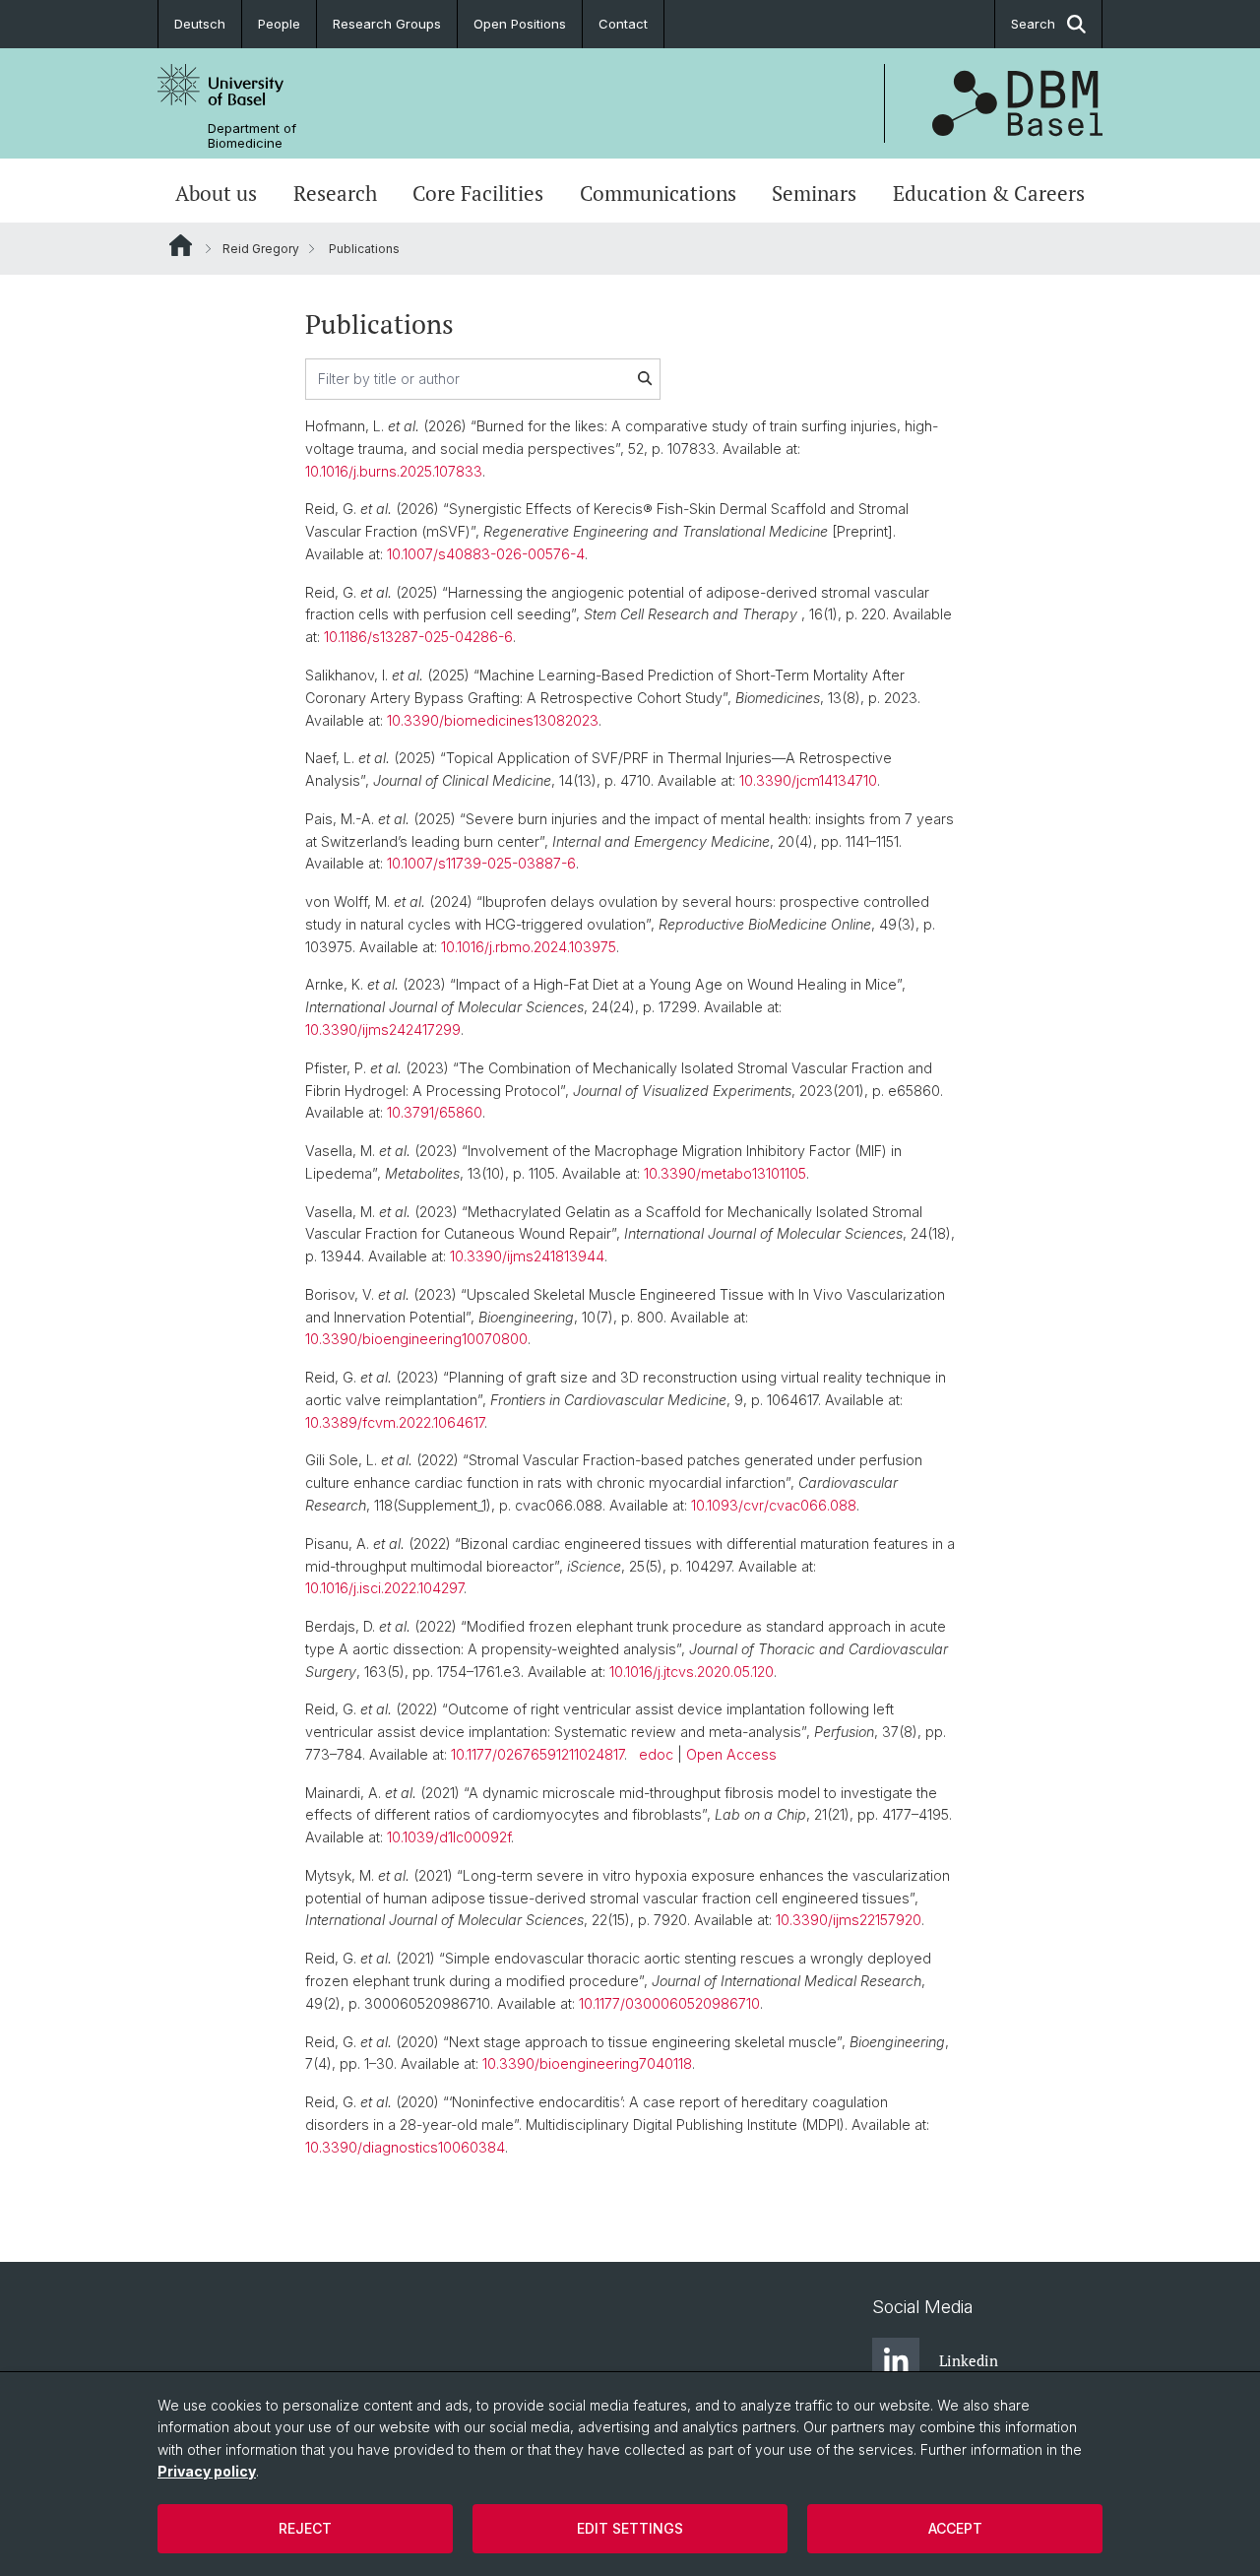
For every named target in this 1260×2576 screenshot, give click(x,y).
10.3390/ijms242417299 (383, 1030)
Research (335, 193)
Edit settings (630, 2528)
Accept (955, 2528)
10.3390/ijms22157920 (849, 1920)
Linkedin (969, 2360)
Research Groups (387, 24)
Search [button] (1033, 24)
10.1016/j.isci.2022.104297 (384, 1588)
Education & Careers (989, 193)
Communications (658, 193)
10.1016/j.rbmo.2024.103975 (529, 947)
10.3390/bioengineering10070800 (416, 1339)
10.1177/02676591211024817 (537, 1754)
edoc (656, 1754)
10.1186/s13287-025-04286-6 (418, 637)
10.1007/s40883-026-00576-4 (486, 554)
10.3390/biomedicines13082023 (493, 720)
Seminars (814, 193)
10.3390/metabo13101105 (725, 1173)
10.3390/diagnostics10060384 (405, 2147)
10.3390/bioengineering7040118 (587, 2063)
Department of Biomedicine (252, 136)
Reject (305, 2528)
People (279, 24)
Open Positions (520, 24)
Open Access (731, 1754)
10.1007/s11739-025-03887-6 (481, 863)
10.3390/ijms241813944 (527, 1256)
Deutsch (200, 24)
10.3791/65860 (435, 1112)
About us (216, 193)
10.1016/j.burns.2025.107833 (394, 471)
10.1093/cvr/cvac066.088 (774, 1505)
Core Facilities (478, 193)
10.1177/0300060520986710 (669, 2003)
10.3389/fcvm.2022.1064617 (395, 1422)
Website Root (181, 245)
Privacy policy (207, 2471)
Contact (623, 24)
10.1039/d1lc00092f (449, 1837)
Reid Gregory (261, 249)
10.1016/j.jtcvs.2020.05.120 (692, 1672)
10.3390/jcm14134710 (808, 780)
